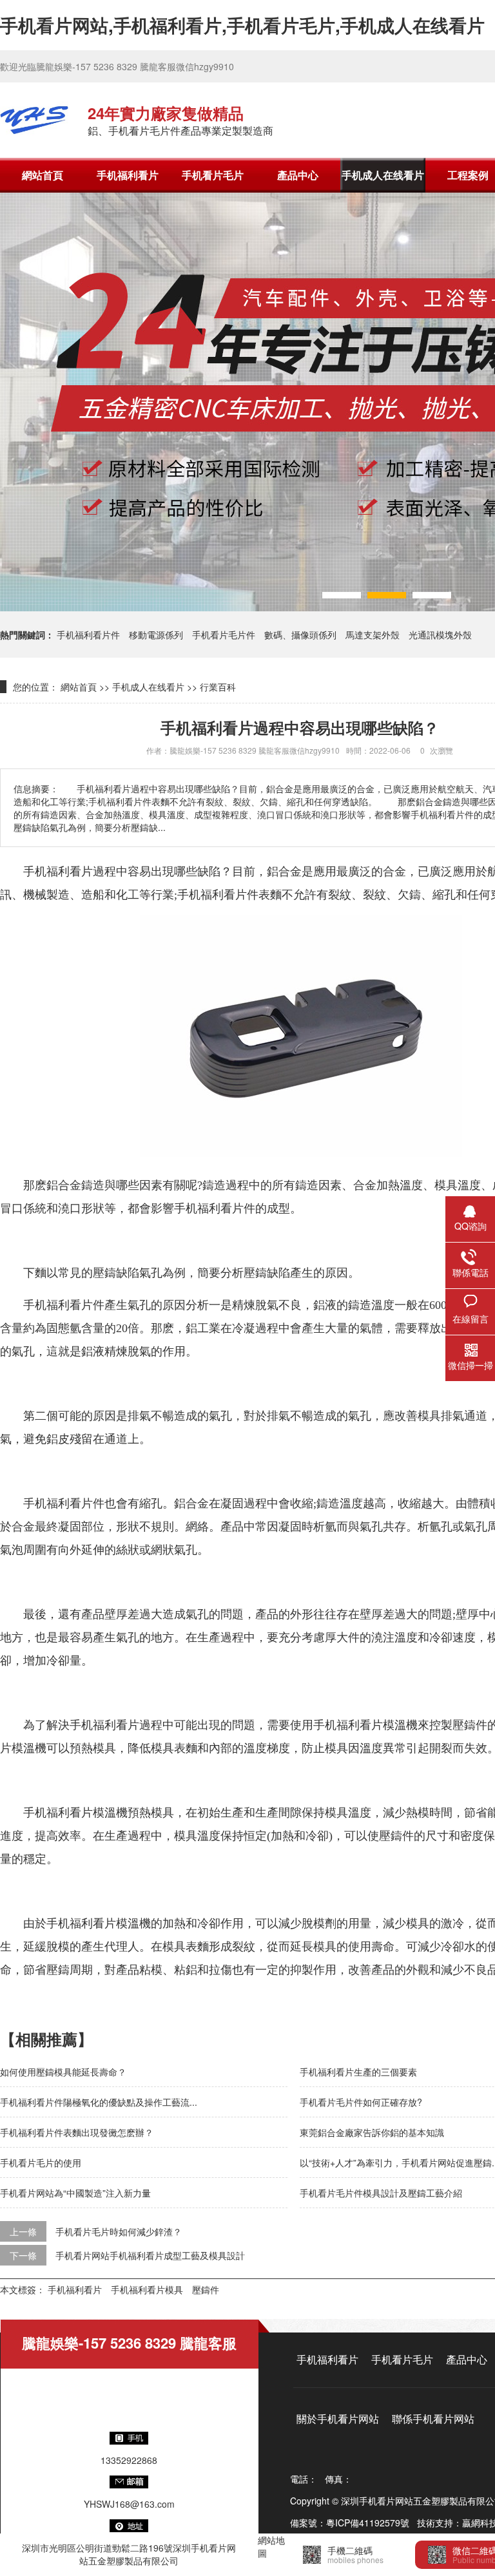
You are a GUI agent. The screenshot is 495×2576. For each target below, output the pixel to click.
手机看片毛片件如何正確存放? (361, 2102)
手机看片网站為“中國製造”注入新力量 (75, 2193)
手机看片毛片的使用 (41, 2162)
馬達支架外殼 (373, 634)
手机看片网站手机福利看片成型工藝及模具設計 (150, 2255)
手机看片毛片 (213, 175)
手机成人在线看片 (383, 175)
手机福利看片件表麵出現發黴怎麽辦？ (77, 2132)
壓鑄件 (206, 2289)
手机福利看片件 (88, 634)
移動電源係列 (156, 634)
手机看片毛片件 (224, 634)
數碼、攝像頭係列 (300, 634)
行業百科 (218, 687)
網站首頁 (43, 175)
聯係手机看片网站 (433, 2419)
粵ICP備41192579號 (368, 2523)
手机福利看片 (128, 175)
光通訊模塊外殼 (440, 634)
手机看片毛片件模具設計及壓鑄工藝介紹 (381, 2193)
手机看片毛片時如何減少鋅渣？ (119, 2231)
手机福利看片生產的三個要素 (358, 2072)
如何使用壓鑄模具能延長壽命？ (63, 2072)
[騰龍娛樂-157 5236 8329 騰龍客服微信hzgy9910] (34, 120)
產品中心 (298, 175)
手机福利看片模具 (147, 2289)
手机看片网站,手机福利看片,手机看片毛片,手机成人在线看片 (242, 25)
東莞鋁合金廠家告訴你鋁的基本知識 (372, 2132)
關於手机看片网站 (338, 2419)
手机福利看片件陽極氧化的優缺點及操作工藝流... (99, 2102)
